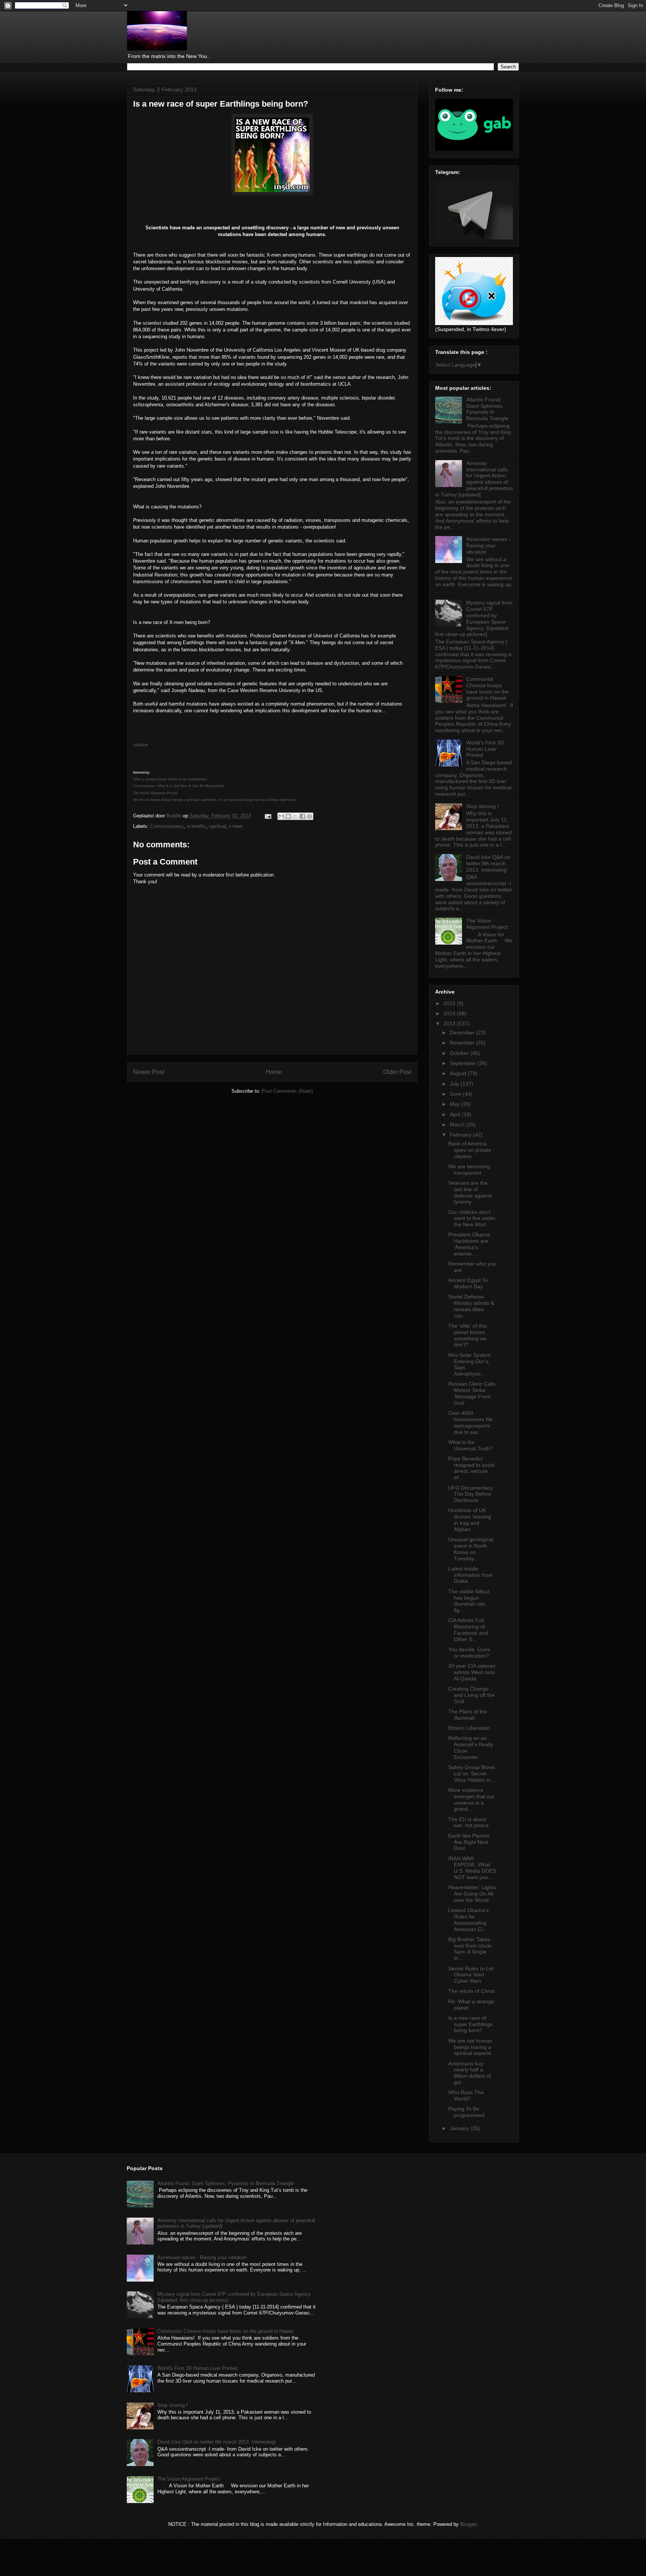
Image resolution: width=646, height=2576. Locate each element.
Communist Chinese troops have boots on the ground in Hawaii (487, 688)
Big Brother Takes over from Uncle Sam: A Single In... (470, 1949)
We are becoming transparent (469, 1170)
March (458, 1125)
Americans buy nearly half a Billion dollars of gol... (470, 2073)
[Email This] (281, 816)
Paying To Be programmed (466, 2112)
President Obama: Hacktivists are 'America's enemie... (470, 1244)
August (459, 1073)
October (460, 1053)
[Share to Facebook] (302, 816)
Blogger (468, 2524)
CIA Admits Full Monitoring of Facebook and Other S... (468, 1630)
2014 (450, 1013)
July (455, 1084)
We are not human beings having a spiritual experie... (472, 2047)
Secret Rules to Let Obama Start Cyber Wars (471, 1975)
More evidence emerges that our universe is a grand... (471, 1799)
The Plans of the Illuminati (468, 1715)
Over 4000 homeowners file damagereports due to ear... (470, 1422)
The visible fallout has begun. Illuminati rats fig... (469, 1601)
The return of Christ (471, 1991)
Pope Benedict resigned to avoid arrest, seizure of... (471, 1468)
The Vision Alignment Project (155, 793)
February (461, 1135)
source (140, 745)
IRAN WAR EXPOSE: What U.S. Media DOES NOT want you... (472, 1868)
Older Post (397, 1072)
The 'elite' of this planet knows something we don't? (467, 1335)
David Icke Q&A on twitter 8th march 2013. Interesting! (488, 863)
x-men (236, 826)
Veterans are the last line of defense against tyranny (470, 1192)
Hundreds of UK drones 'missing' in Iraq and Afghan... (470, 1520)
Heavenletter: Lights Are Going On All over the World (472, 1894)
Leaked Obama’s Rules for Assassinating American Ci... (468, 1919)
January (460, 2128)
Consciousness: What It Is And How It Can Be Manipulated (178, 786)
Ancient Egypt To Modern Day (468, 1283)
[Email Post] (267, 816)
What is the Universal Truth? (470, 1445)
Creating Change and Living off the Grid (471, 1695)
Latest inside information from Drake (470, 1575)
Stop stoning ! (482, 806)
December (463, 1032)
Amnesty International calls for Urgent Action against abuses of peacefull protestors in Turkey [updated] (474, 479)
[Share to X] (295, 816)
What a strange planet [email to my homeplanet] (170, 779)
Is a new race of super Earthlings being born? (470, 2024)
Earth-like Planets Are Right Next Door (469, 1842)
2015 (450, 1003)
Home (274, 1072)
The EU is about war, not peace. (469, 1822)
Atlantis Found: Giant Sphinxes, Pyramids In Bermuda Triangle (487, 409)
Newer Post (149, 1072)
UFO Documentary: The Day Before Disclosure (471, 1494)
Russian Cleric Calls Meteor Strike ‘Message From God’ (472, 1393)
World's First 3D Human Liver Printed (485, 749)
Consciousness (167, 826)
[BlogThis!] (288, 816)
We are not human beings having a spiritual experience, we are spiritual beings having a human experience (214, 800)
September (464, 1063)
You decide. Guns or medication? (469, 1653)
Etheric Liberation (469, 1728)
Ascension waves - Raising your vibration (488, 545)
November (463, 1043)
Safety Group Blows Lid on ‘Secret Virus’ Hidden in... (472, 1774)
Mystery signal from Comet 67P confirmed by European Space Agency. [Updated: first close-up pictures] (474, 618)
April (456, 1114)
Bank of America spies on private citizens (470, 1150)
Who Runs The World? (466, 2095)
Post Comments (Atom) (287, 1091)
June (456, 1094)
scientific (196, 826)
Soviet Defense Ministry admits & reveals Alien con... (471, 1306)
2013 (450, 1024)
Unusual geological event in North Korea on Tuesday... (471, 1549)
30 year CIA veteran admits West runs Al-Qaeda (472, 1672)
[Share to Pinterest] (310, 816)
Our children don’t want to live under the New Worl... (472, 1218)
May (456, 1104)
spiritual (217, 826)
